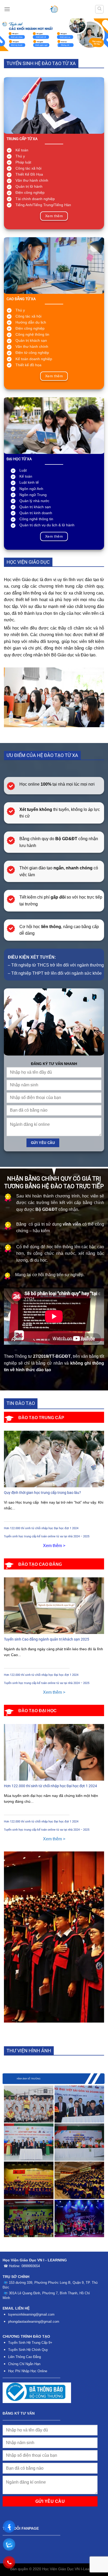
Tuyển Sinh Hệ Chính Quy (28, 2350)
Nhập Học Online (34, 2371)
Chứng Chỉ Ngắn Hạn (24, 2364)
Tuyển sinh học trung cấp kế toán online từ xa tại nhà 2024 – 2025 (47, 1536)
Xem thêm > (54, 1546)
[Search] (99, 9)
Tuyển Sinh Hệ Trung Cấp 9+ (30, 2343)
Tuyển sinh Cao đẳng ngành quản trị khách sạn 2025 (47, 1639)
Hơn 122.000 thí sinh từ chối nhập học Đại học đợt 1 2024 (41, 1528)
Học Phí (14, 2371)
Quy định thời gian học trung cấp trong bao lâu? (42, 1493)
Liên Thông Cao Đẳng (25, 2357)
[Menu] (7, 9)
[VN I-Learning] (54, 9)
